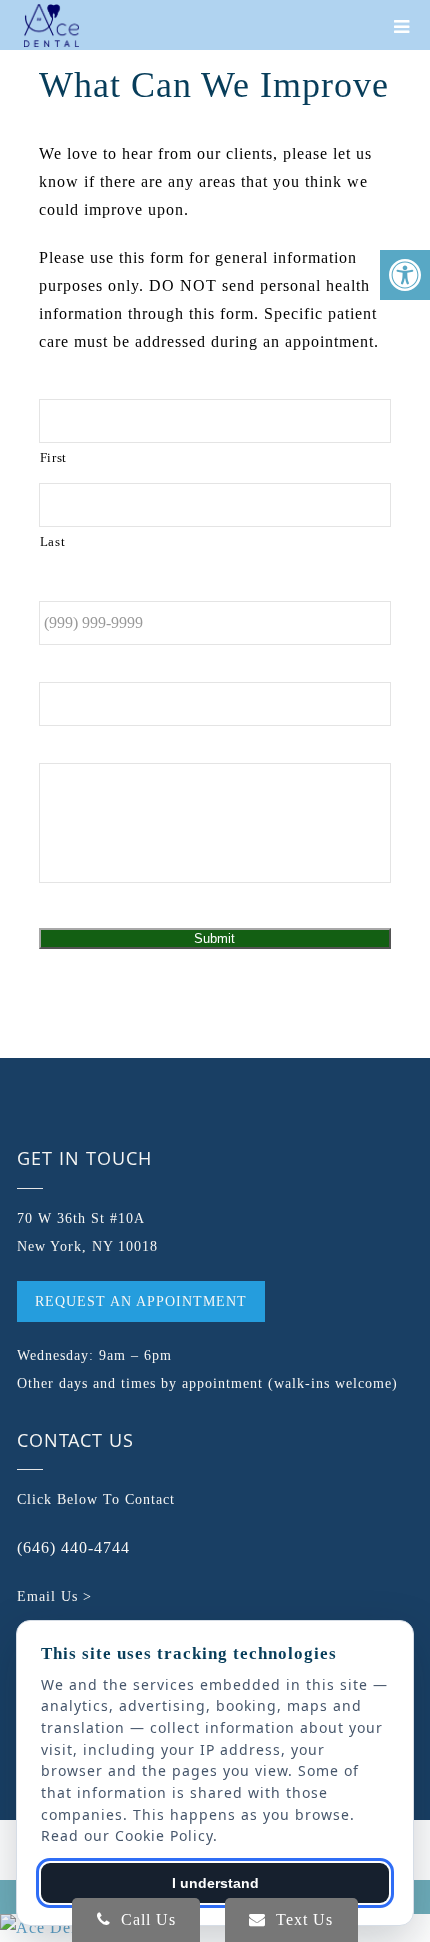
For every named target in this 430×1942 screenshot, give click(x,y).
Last (53, 541)
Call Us (146, 1919)
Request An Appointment (141, 1301)
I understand (215, 1883)
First (53, 457)
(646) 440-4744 (73, 1547)
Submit (214, 938)
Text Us (302, 1919)
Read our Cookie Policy (127, 1835)
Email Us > (54, 1596)
